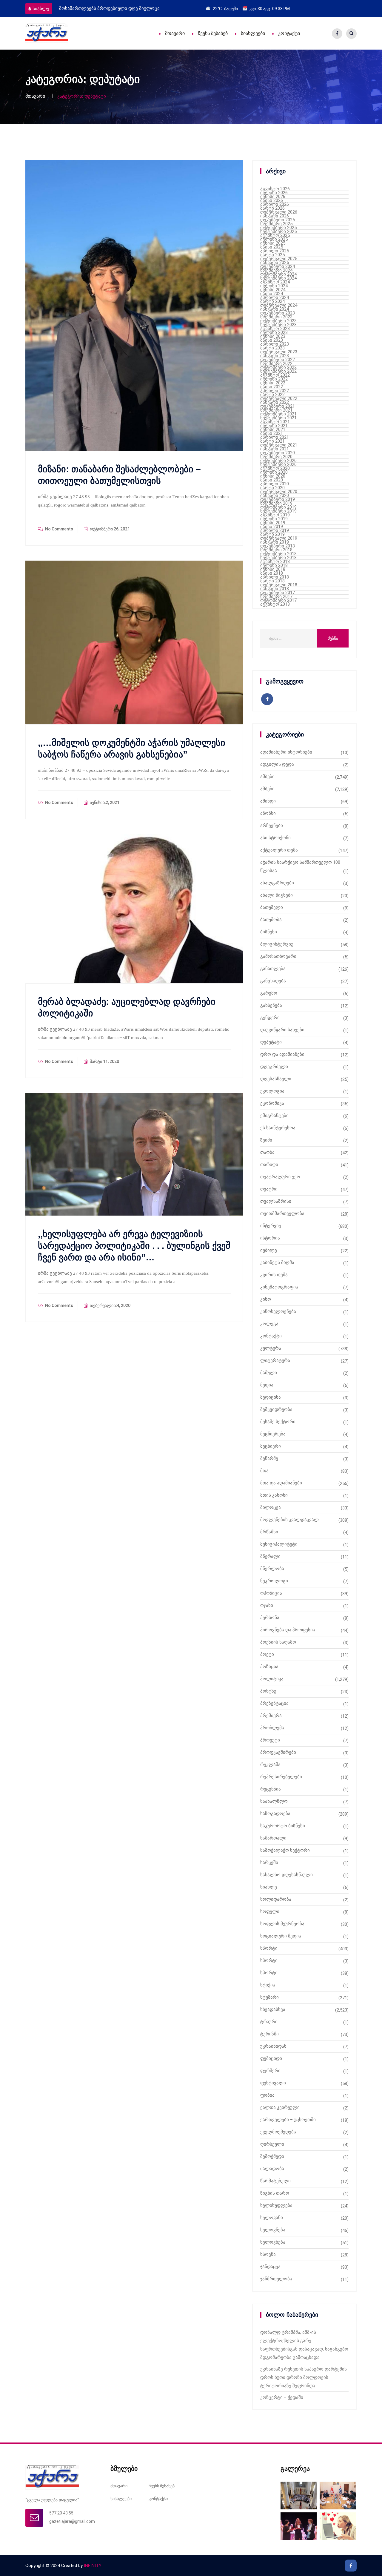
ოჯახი (267, 1605)
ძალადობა (272, 2169)
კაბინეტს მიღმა (277, 1262)
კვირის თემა (274, 1275)
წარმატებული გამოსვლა (86, 8)
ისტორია (270, 1238)
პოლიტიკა (272, 1679)
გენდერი (270, 1018)
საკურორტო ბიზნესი (283, 1826)
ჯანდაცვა (270, 2267)
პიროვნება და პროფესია (288, 1630)
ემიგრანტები (274, 1116)
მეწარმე (269, 1458)
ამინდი (268, 801)
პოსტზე (268, 1691)
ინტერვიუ (271, 1226)
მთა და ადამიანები (281, 1483)
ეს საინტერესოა (278, 1128)
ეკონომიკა (272, 1103)
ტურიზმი (269, 2034)
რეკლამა (270, 1765)
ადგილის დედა (277, 764)
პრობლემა (272, 1728)
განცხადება (273, 981)
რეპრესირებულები (281, 1777)
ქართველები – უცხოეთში (288, 2120)
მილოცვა (271, 1507)
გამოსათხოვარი (278, 956)
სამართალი (273, 1838)
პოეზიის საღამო (278, 1642)
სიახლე (41, 9)
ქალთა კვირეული (280, 2107)
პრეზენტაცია (274, 1703)
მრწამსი (269, 1532)
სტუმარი (269, 1997)
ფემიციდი (271, 2058)
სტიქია (268, 1985)
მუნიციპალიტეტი (279, 1544)
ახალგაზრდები (277, 883)
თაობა (267, 1152)
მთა (264, 1471)
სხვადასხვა (273, 2009)
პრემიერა (271, 1716)
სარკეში (269, 1862)
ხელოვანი (272, 2218)
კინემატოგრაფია (279, 1287)
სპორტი (269, 1948)
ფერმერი (270, 2071)
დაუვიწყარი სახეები (282, 1030)
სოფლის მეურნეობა (282, 1924)
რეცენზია (271, 1789)
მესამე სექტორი (278, 1422)
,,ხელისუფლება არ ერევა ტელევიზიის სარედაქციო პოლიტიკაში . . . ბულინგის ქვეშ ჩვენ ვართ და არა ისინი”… (134, 1246)
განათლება (273, 969)
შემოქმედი (272, 2156)
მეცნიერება (273, 1434)
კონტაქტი (289, 33)
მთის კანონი (274, 1495)
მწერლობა (272, 1569)
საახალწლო (274, 1801)
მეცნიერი (271, 1446)
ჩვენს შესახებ (213, 33)
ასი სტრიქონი (275, 838)
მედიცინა (271, 1397)
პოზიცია (269, 1667)
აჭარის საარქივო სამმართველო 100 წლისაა (300, 866)
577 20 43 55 (61, 2513)
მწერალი (270, 1556)
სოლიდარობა (276, 1899)
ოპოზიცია (271, 1593)
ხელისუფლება (276, 2205)
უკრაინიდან (273, 2046)
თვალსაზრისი (276, 1201)
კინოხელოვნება (278, 1311)
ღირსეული (272, 2144)
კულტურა (271, 1348)
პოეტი (267, 1654)
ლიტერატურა (275, 1360)
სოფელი (270, 1911)
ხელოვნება (273, 2230)
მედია (267, 1385)
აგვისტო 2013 (275, 604)
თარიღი (269, 1165)
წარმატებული (275, 2181)
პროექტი (270, 1740)
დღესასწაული (276, 1079)
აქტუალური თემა (279, 850)
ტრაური (269, 2022)
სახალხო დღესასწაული (286, 1875)
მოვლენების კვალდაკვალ (289, 1520)
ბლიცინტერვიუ (277, 944)
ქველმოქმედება (278, 2132)
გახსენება (271, 1005)
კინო (266, 1299)
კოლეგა (269, 1324)
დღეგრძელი (274, 1067)
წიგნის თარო (275, 2193)
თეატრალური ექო (280, 1177)
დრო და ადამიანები (282, 1054)
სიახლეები (253, 33)
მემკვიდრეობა (276, 1409)
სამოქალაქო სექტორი (285, 1850)
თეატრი (269, 1189)
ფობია (267, 2095)
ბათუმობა (271, 920)
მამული (269, 1373)
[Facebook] (337, 34)
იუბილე (269, 1250)
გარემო (269, 993)
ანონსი (268, 813)
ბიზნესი (269, 932)
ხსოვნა (268, 2254)
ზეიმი (266, 1140)
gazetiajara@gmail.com (72, 2521)
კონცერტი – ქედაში (282, 2397)
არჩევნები (272, 826)
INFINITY (93, 2566)
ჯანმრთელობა (276, 2279)
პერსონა (270, 1618)
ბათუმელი (272, 907)
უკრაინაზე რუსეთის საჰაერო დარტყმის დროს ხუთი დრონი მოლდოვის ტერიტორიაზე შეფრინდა (304, 2377)
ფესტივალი (273, 2083)
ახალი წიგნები (277, 895)
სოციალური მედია (281, 1936)
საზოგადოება (275, 1814)
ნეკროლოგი (274, 1581)
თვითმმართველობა (282, 1213)
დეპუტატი (271, 1042)
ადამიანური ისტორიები (286, 752)
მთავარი (175, 33)
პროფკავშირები (278, 1752)
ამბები (267, 777)
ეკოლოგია (272, 1091)
